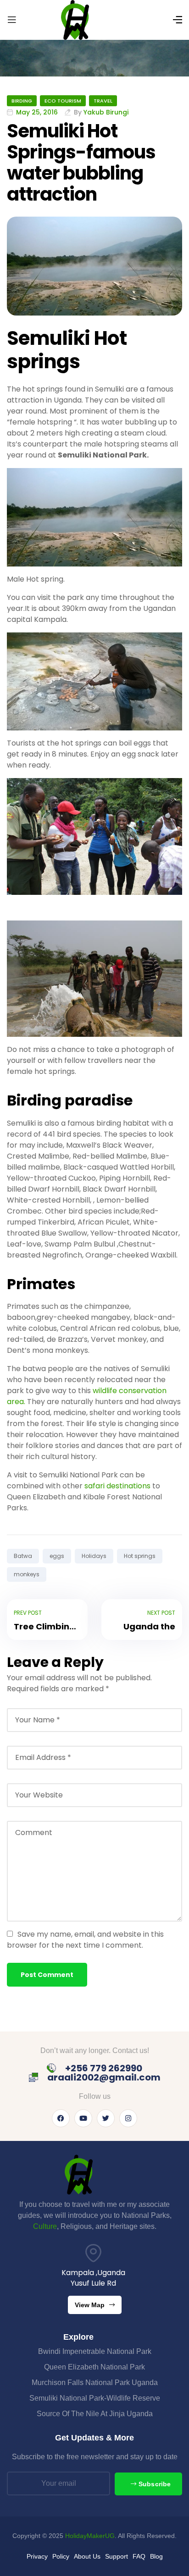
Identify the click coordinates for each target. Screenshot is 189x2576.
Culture (45, 2226)
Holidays (94, 1556)
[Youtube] (83, 2118)
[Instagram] (128, 2118)
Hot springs (140, 1556)
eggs (57, 1556)
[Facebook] (61, 2118)
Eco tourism (63, 101)
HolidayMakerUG (90, 2536)
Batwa (23, 1556)
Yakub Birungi (106, 112)
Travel (103, 101)
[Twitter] (106, 2118)
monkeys (27, 1574)
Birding (22, 101)
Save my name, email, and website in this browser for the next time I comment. (85, 1940)
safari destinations (117, 1486)
